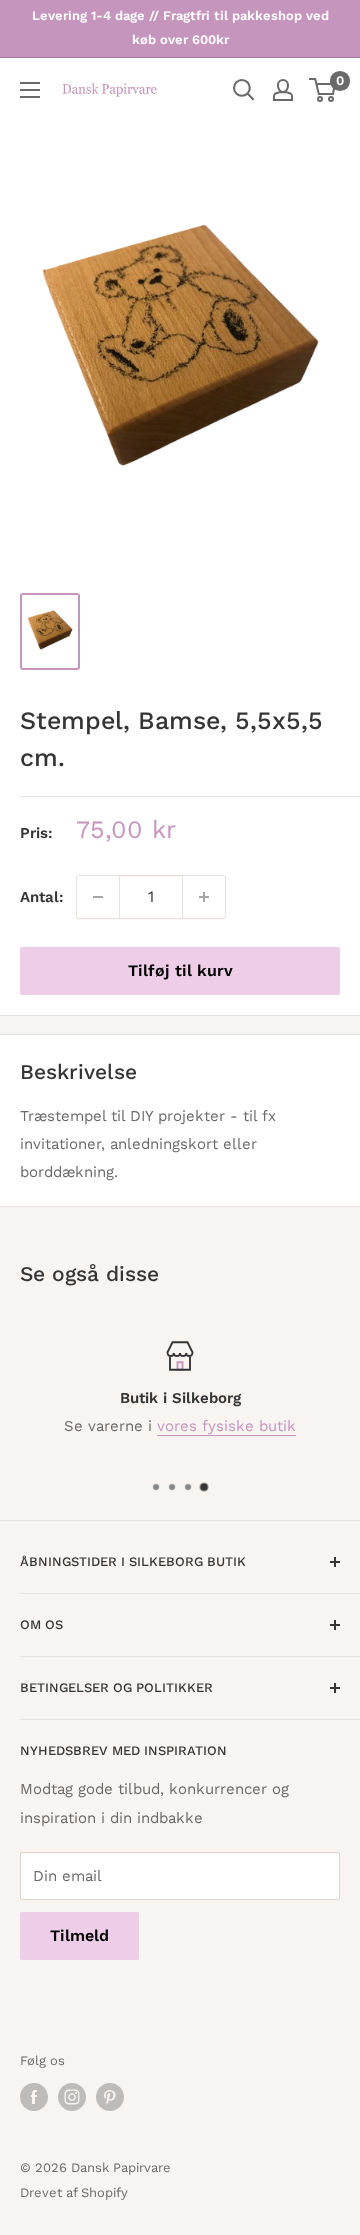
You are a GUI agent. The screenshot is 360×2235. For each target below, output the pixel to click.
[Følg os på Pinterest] (110, 2097)
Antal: (42, 897)
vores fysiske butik (226, 1426)
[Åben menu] (30, 90)
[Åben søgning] (244, 90)
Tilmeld (79, 1935)
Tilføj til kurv (180, 970)
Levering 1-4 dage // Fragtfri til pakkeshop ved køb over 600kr (180, 27)
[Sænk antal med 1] (98, 897)
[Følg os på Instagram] (72, 2097)
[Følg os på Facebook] (34, 2097)
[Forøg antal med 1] (204, 897)
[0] (323, 90)
